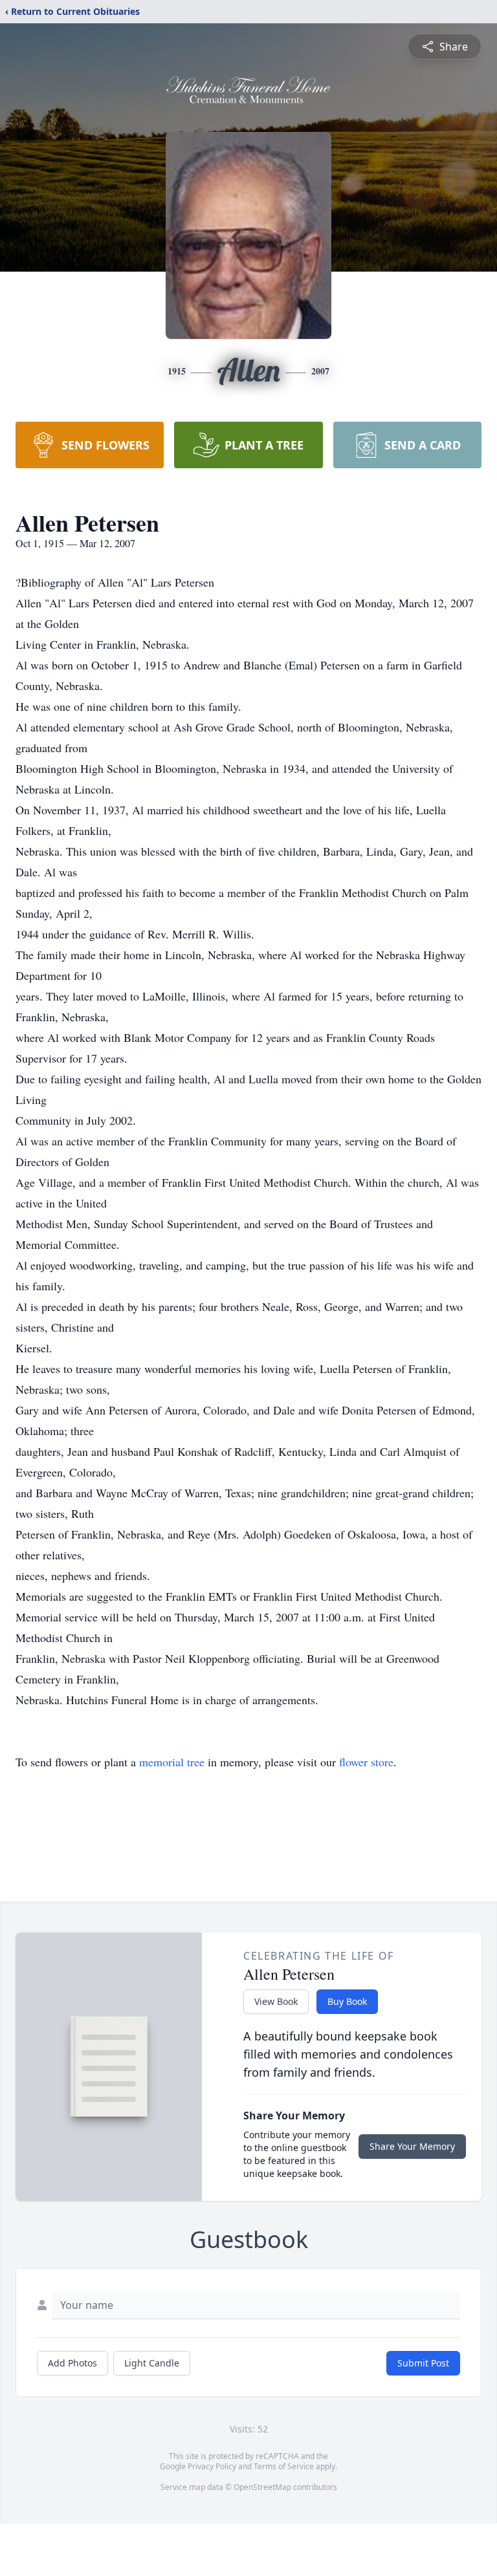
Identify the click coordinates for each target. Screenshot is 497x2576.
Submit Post (423, 2363)
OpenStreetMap (262, 2487)
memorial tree (172, 1762)
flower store (366, 1762)
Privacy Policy (212, 2466)
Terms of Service (284, 2466)
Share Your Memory (412, 2146)
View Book (276, 2001)
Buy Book (347, 2001)
